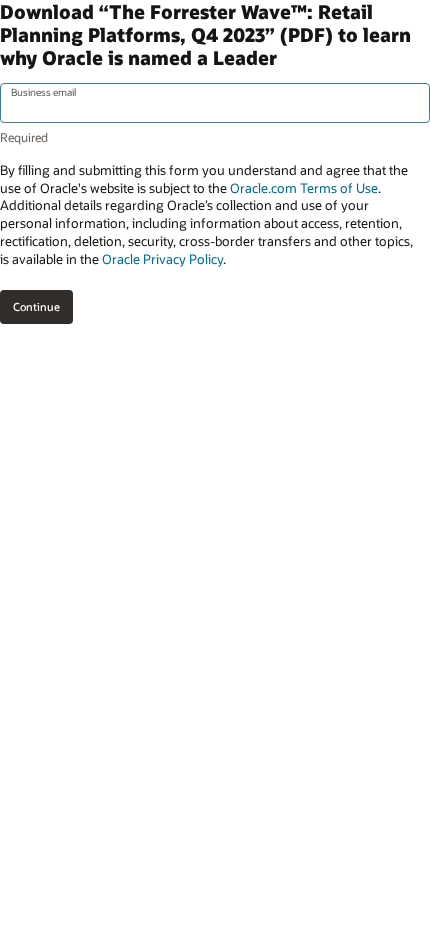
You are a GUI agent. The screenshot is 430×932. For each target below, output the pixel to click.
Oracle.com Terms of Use (304, 188)
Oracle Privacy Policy (162, 259)
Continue (36, 306)
